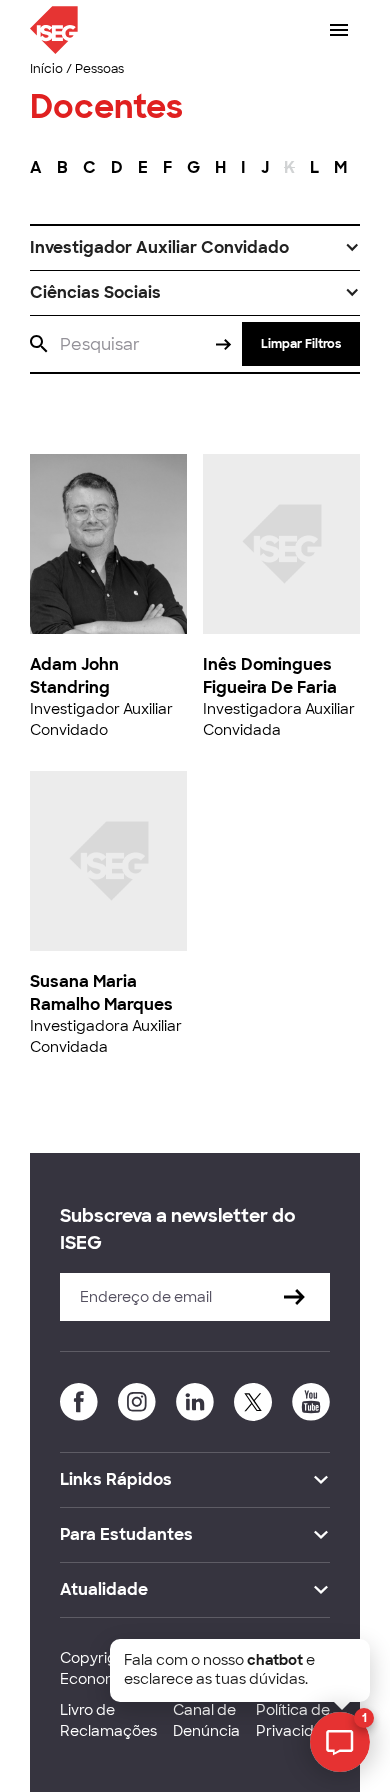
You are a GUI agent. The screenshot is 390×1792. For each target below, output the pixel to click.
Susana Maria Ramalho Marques (101, 992)
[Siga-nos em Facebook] (79, 1402)
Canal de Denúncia (206, 1720)
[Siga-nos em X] (253, 1402)
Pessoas (99, 69)
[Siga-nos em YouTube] (311, 1402)
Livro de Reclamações (108, 1720)
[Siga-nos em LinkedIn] (195, 1402)
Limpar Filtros (301, 344)
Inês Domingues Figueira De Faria (270, 675)
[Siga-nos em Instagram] (137, 1402)
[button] (195, 248)
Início (46, 69)
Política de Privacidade (299, 1720)
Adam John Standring (74, 675)
